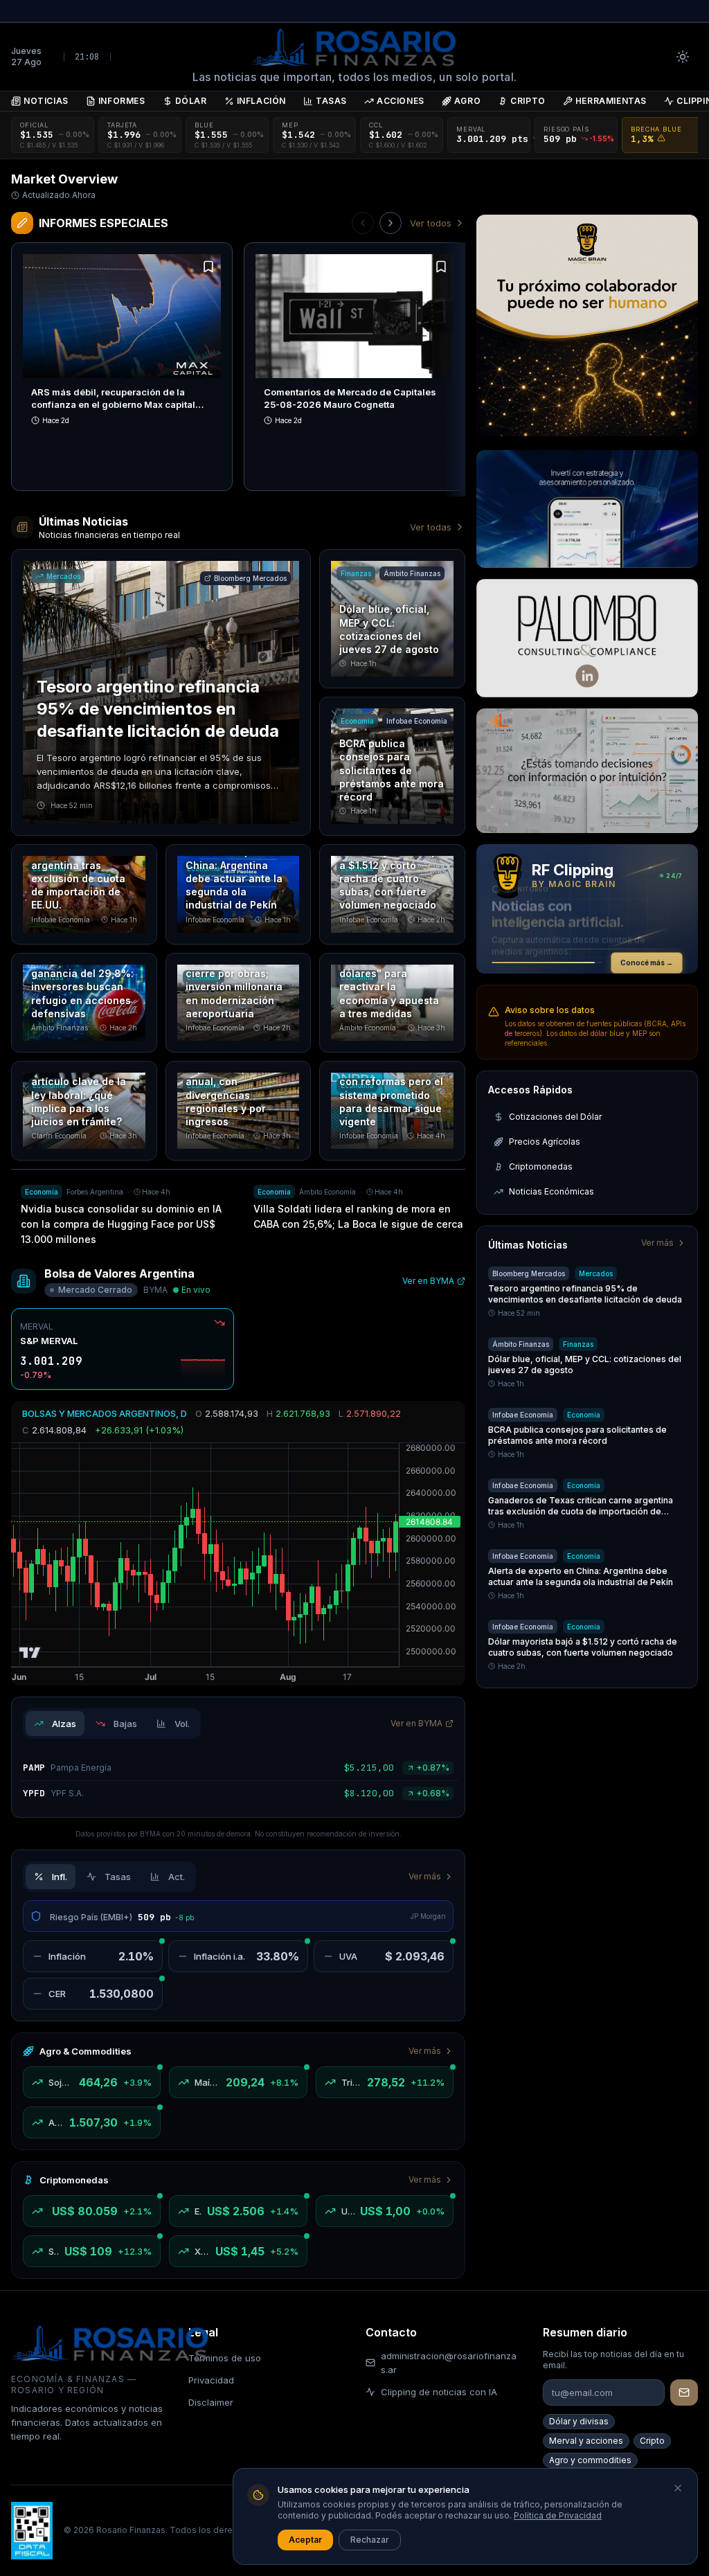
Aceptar (305, 2540)
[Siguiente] (391, 223)
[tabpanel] (238, 1781)
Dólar (191, 101)
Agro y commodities (590, 2460)
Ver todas (431, 527)
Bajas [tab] (125, 1724)
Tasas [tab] (118, 1877)
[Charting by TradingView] (30, 1653)
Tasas (331, 101)
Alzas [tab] (64, 1724)
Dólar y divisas (579, 2421)
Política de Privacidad (558, 2515)
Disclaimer (211, 2402)
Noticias (46, 101)
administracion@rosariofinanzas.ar (449, 2363)
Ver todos (431, 223)
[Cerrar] (678, 2488)
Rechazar (370, 2540)
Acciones (401, 101)
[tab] (51, 1877)
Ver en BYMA (428, 1281)
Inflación (261, 101)
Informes (122, 101)
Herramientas (611, 101)
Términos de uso (225, 2358)
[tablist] (112, 1724)
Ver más (425, 1876)
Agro (467, 101)
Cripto (528, 101)
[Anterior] (363, 223)
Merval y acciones (586, 2441)
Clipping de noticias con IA (439, 2392)
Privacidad (211, 2380)
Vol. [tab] (182, 1724)
